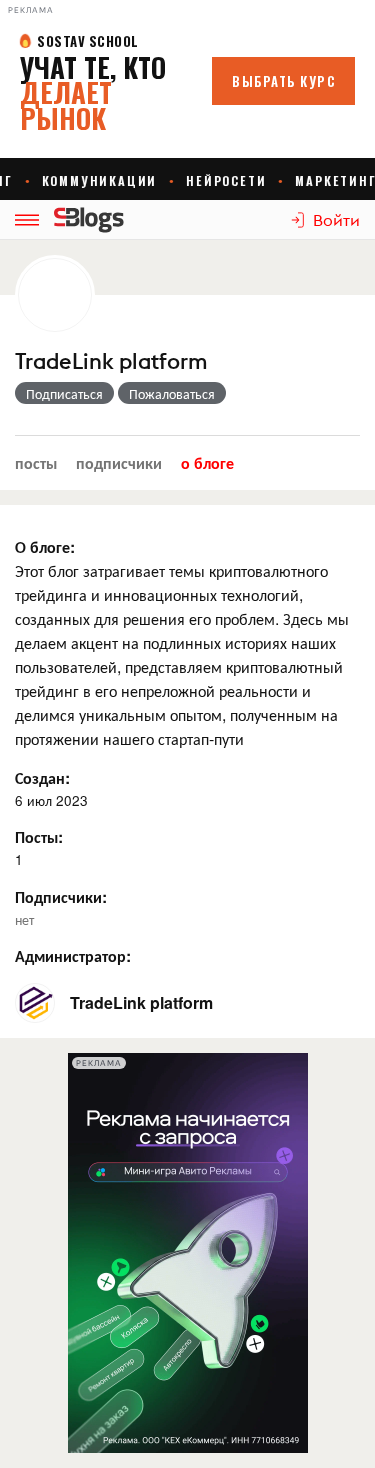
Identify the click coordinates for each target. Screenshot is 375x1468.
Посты (36, 462)
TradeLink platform (111, 361)
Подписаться (64, 393)
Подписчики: (61, 896)
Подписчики (119, 462)
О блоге (207, 462)
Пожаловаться (172, 393)
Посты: (39, 836)
